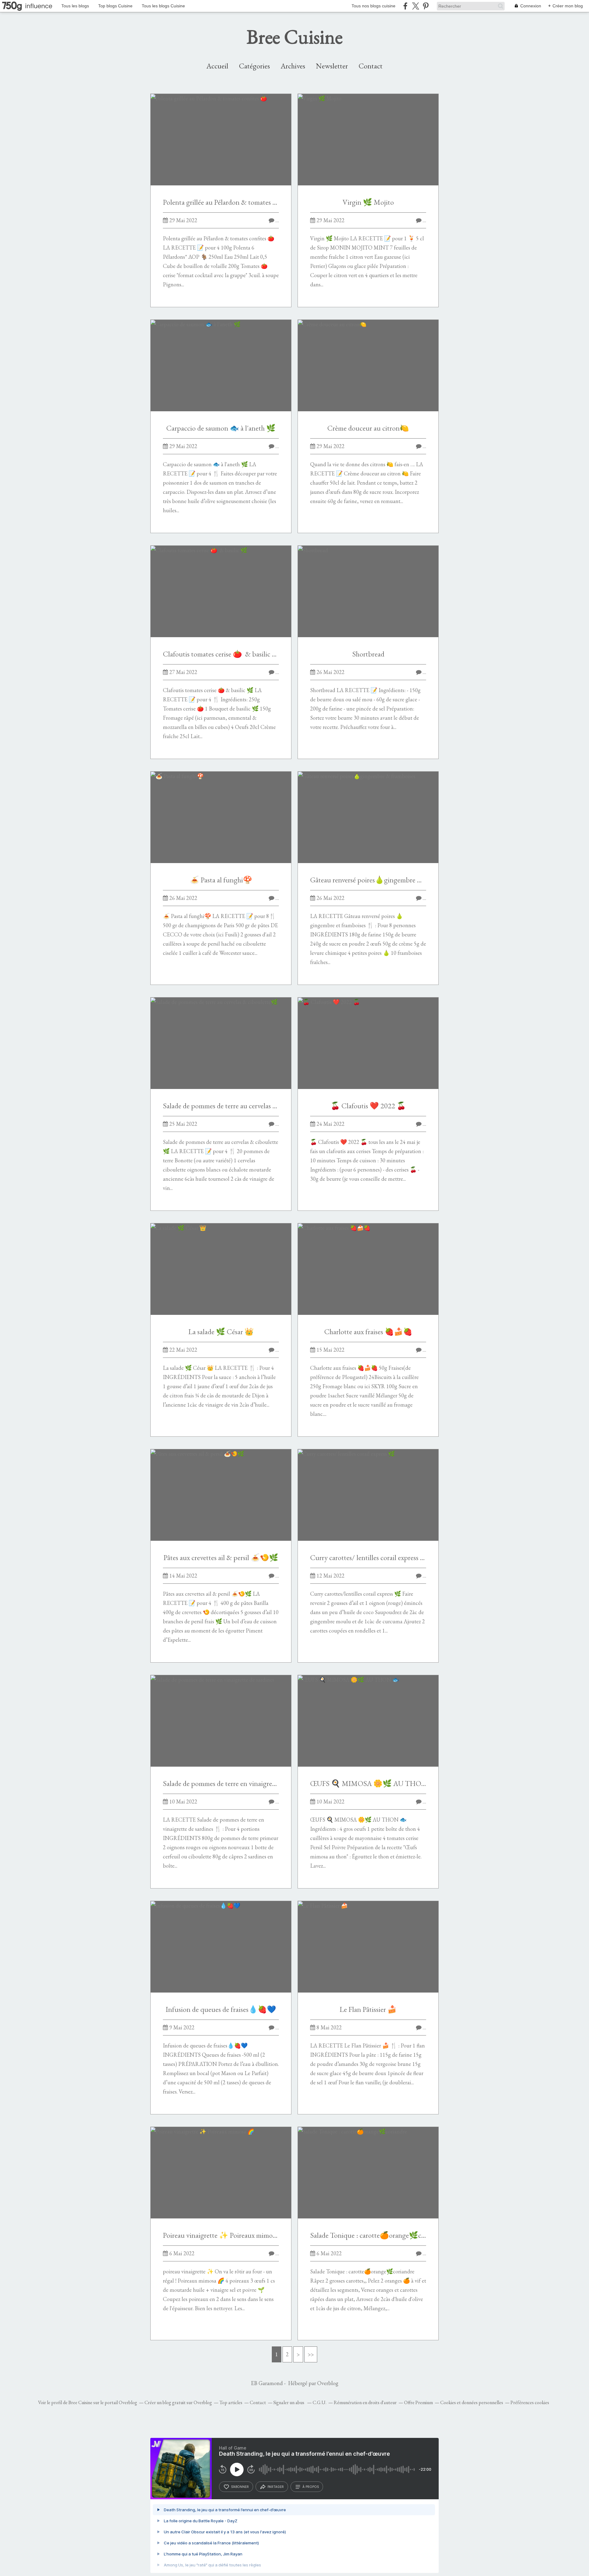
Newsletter (332, 66)
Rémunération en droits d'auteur (365, 2402)
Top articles (231, 2402)
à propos (311, 2487)
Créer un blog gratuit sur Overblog (178, 2402)
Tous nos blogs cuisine (373, 6)
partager (276, 2487)
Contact (371, 66)
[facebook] (405, 6)
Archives (293, 66)
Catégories (254, 66)
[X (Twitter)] (416, 6)
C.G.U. (320, 2402)
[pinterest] (426, 6)
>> (311, 2354)
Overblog (328, 2383)
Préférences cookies (530, 2402)
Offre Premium (418, 2402)
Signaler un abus (289, 2402)
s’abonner (240, 2487)
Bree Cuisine (295, 37)
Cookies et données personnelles (472, 2402)
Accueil (217, 66)
